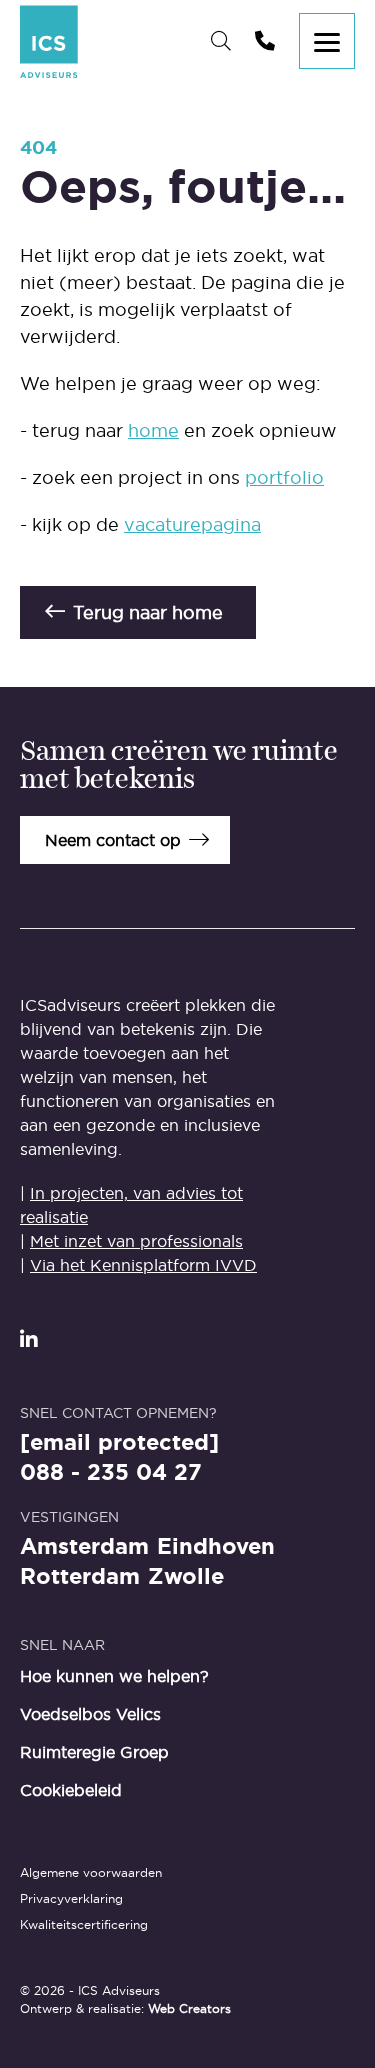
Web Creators (189, 2008)
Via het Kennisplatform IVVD (143, 1265)
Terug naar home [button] (148, 612)
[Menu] (327, 41)
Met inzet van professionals (136, 1241)
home (153, 430)
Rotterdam (80, 1577)
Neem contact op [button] (113, 840)
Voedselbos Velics (90, 1714)
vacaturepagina (192, 524)
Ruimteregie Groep (94, 1752)
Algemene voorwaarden (91, 1872)
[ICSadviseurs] (49, 41)
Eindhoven (216, 1547)
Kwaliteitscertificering (84, 1924)
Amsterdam (84, 1547)
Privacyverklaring (71, 1898)
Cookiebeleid (71, 1790)
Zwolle (186, 1577)
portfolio (284, 477)
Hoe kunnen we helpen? (114, 1676)
